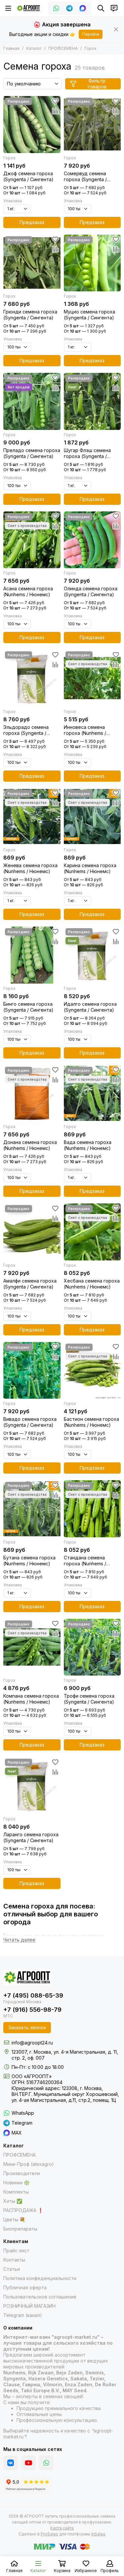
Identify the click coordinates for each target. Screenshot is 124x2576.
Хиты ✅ (13, 2201)
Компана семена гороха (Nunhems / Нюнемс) (31, 1699)
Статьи (12, 2269)
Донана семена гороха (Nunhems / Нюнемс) (30, 1145)
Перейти (91, 34)
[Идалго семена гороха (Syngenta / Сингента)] (92, 955)
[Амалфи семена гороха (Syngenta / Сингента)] (32, 1232)
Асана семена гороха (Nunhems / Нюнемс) (28, 591)
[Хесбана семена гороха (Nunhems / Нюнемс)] (92, 1232)
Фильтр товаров (97, 84)
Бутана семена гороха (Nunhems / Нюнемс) (29, 1561)
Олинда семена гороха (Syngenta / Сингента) (91, 591)
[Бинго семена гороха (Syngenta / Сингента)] (32, 955)
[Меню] (8, 8)
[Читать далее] (19, 1940)
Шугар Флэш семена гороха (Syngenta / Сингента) (87, 453)
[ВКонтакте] (11, 2463)
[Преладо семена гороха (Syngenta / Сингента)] (32, 401)
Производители (22, 2173)
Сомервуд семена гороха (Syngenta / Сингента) (85, 177)
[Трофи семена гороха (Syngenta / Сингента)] (92, 1647)
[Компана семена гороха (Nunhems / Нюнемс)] (32, 1647)
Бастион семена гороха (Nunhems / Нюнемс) (91, 1422)
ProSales (49, 2534)
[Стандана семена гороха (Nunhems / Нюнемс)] (92, 1509)
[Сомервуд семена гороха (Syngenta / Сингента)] (92, 125)
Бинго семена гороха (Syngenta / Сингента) (28, 1007)
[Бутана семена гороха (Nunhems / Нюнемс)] (32, 1509)
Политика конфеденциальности (40, 2278)
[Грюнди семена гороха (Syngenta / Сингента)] (32, 263)
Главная (11, 48)
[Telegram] (69, 8)
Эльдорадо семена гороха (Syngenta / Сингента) (26, 730)
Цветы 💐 (14, 2219)
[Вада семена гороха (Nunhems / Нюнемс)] (92, 1094)
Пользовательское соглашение (40, 2297)
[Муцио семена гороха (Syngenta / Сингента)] (92, 263)
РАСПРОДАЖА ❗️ (23, 2210)
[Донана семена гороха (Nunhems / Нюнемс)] (32, 1094)
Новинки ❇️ (16, 2183)
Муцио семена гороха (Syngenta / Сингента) (89, 315)
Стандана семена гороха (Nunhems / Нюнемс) (85, 1561)
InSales (98, 2534)
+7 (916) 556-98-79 (32, 2010)
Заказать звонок (27, 2027)
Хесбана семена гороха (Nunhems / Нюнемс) (92, 1284)
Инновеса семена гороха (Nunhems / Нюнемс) (85, 730)
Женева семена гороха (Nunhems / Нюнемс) (30, 868)
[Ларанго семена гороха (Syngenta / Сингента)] (32, 1786)
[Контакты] (114, 8)
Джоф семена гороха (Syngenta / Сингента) (28, 176)
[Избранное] (56, 101)
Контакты (14, 2260)
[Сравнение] (56, 111)
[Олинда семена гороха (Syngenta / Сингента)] (92, 540)
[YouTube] (28, 2463)
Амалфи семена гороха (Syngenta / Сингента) (30, 1284)
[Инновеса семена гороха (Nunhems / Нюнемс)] (92, 678)
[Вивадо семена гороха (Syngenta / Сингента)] (32, 1370)
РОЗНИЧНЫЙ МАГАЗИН (29, 2306)
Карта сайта (62, 2528)
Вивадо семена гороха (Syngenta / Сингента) (30, 1422)
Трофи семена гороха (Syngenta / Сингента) (89, 1699)
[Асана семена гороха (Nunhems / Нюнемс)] (32, 540)
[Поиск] (101, 8)
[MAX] (83, 8)
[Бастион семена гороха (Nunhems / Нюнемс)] (92, 1370)
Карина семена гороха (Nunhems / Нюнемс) (90, 868)
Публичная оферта (25, 2287)
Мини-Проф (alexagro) (29, 2164)
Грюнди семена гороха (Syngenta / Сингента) (30, 315)
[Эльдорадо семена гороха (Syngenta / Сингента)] (32, 678)
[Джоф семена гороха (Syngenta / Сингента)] (32, 125)
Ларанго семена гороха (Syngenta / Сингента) (31, 1837)
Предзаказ (32, 222)
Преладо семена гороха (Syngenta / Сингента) (32, 453)
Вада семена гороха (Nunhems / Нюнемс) (88, 1145)
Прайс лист (16, 2250)
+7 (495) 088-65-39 (33, 1995)
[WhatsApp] (56, 8)
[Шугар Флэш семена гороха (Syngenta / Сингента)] (92, 401)
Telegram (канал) (23, 2315)
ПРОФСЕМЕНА (63, 48)
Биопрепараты (20, 2229)
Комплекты (16, 2192)
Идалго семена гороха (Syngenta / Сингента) (90, 1007)
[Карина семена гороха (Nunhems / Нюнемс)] (92, 817)
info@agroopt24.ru (32, 2043)
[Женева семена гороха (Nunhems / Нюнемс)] (32, 817)
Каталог (34, 48)
